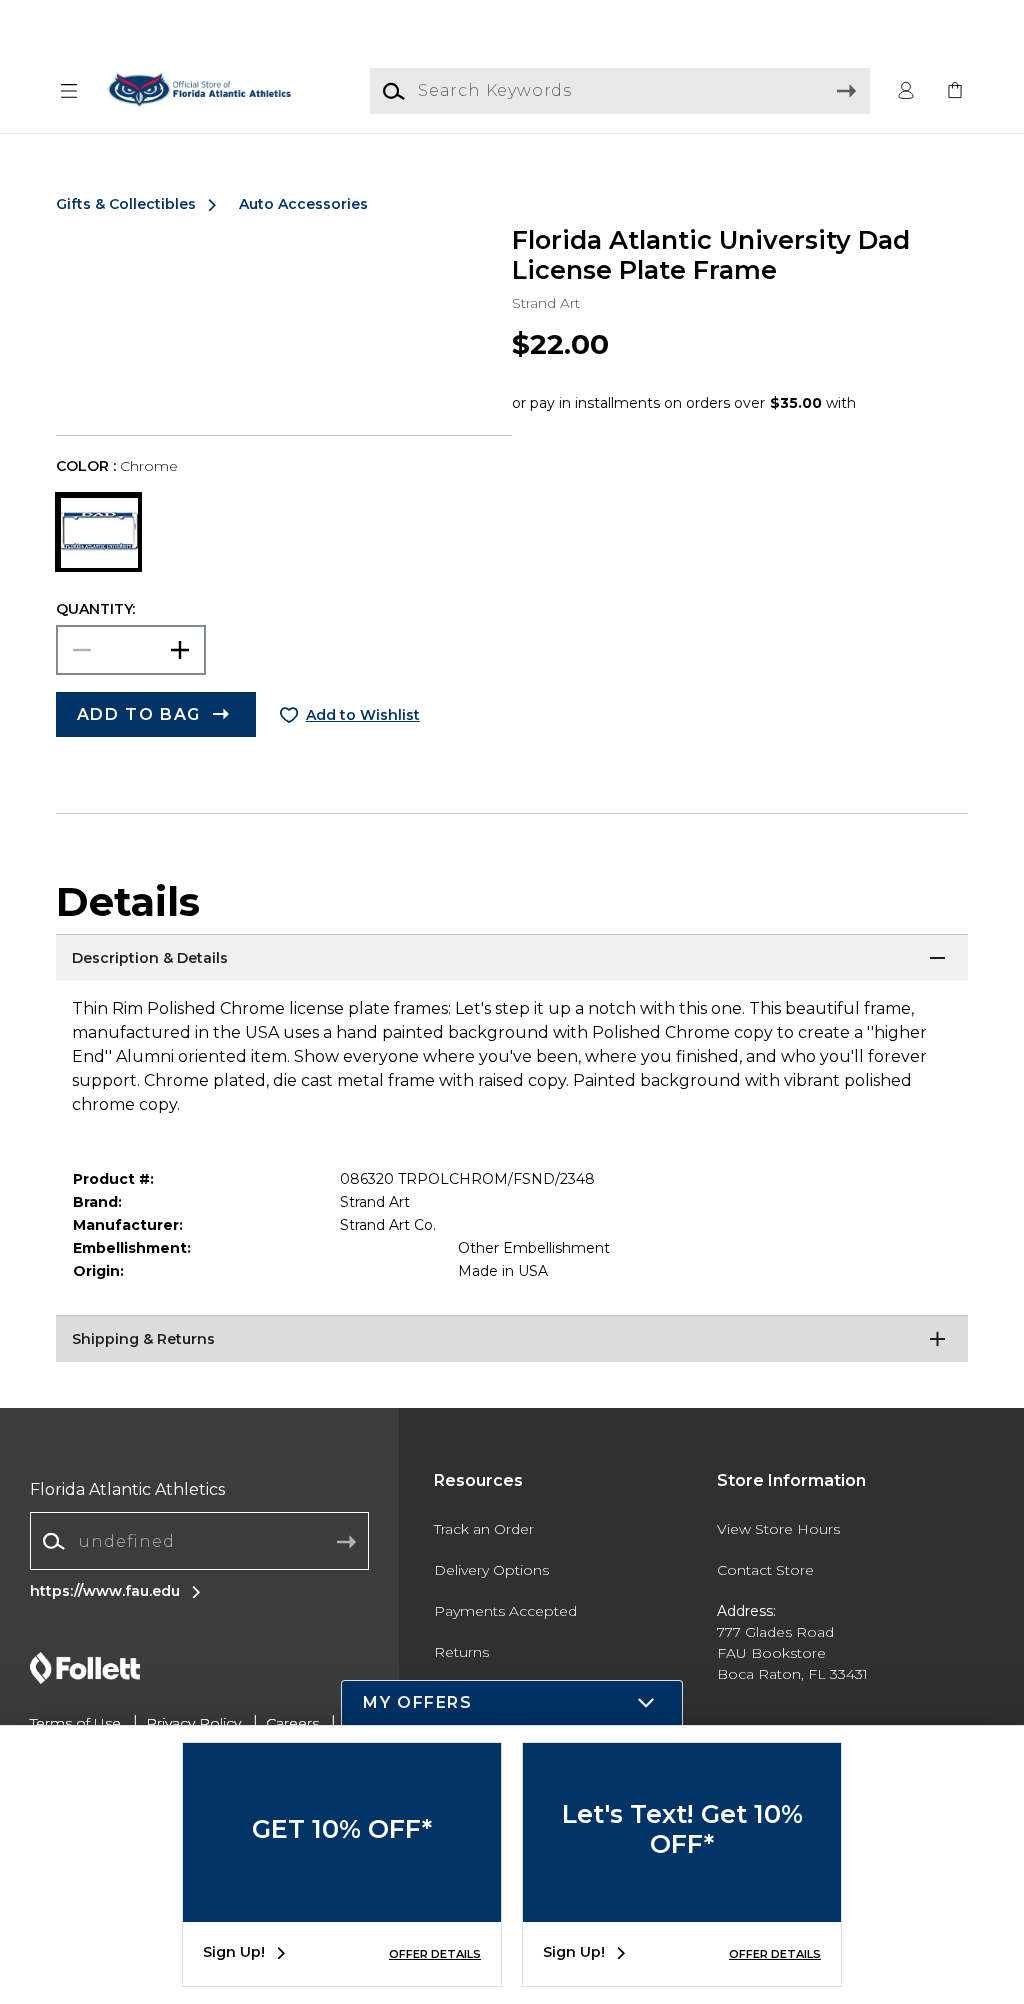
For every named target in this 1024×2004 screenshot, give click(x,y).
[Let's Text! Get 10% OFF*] (682, 1907)
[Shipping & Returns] (512, 1340)
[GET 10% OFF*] (342, 1907)
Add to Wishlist (363, 715)
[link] (955, 91)
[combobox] (199, 1541)
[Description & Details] (512, 959)
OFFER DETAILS (435, 1954)
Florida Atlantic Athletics (127, 1489)
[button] (69, 91)
